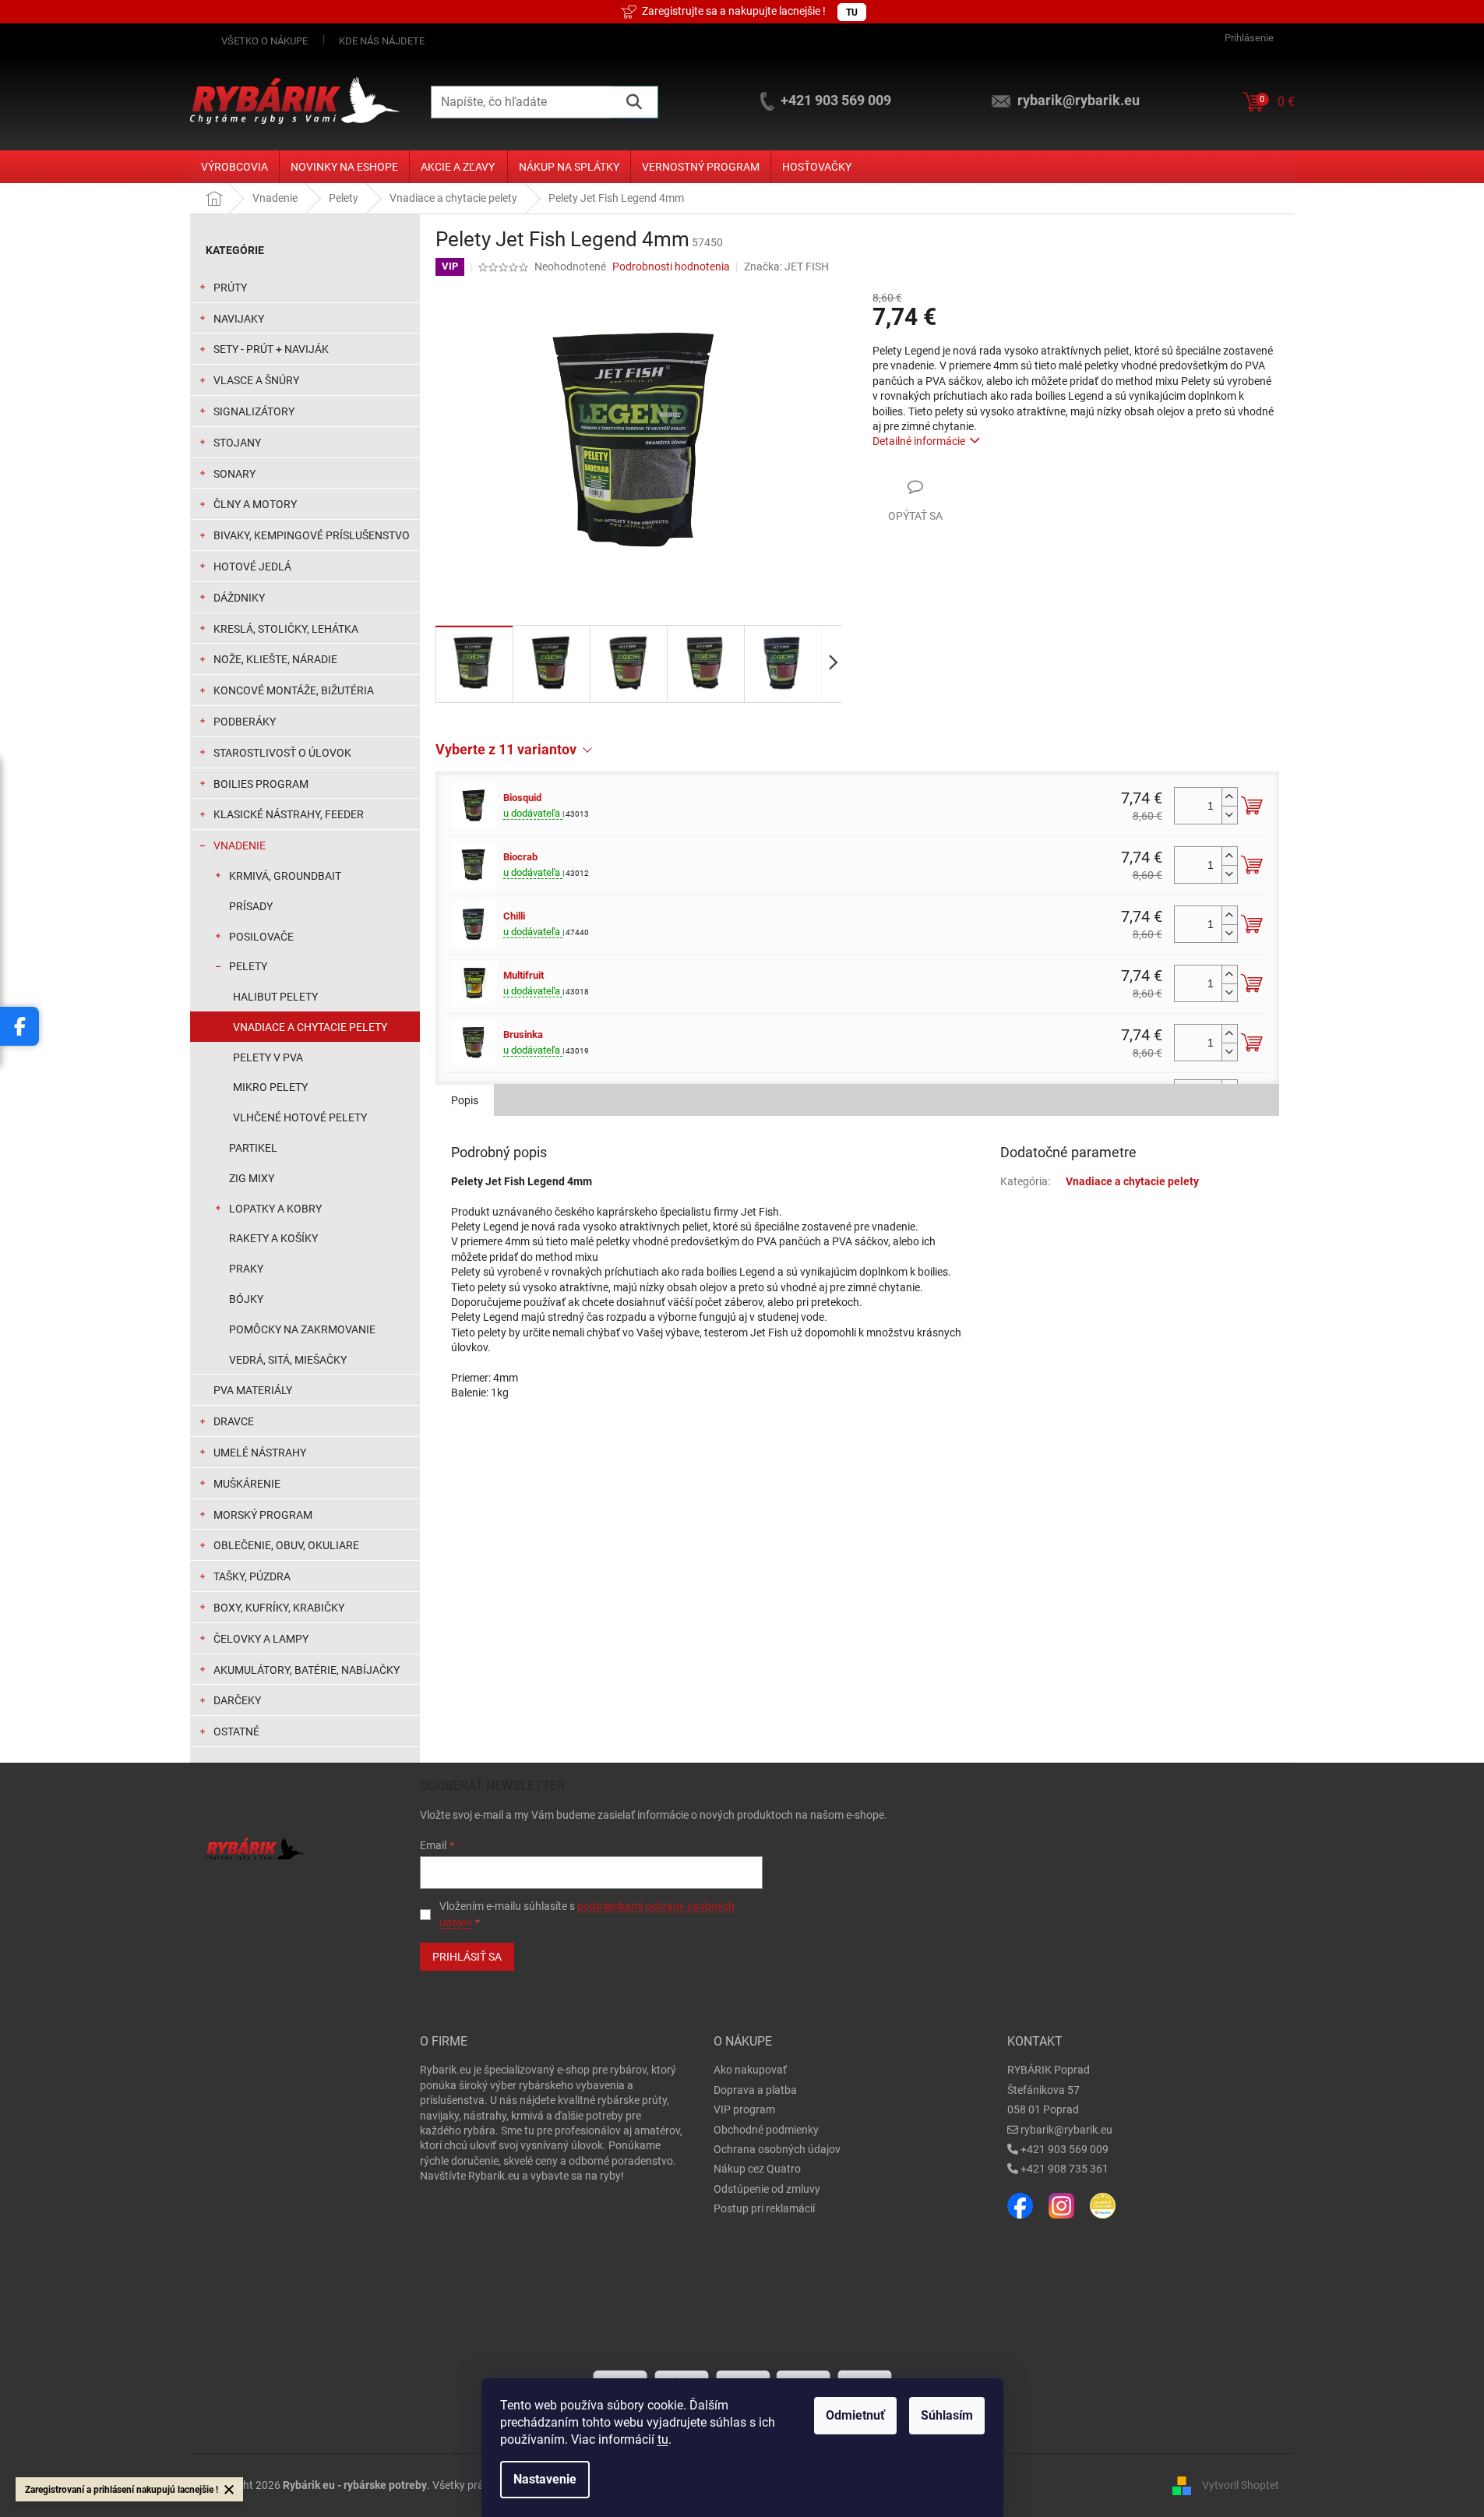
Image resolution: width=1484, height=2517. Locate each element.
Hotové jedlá (252, 567)
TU (852, 12)
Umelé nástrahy (260, 1453)
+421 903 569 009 (1065, 2149)
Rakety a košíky (273, 1238)
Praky (246, 1269)
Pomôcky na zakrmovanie (302, 1329)
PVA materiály (253, 1390)
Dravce (234, 1421)
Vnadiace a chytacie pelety (310, 1027)
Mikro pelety (270, 1087)
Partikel (253, 1148)
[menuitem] (234, 167)
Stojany (237, 443)
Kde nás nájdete (382, 41)
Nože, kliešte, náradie (275, 659)
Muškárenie (247, 1484)
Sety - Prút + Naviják (271, 349)
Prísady (251, 906)
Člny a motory (255, 504)
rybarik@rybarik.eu (1066, 2130)
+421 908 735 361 (1065, 2169)
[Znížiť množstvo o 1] (1229, 815)
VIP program (744, 2109)
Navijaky (239, 319)
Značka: (786, 267)
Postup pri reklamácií (764, 2208)
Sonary (234, 474)
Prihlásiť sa (467, 1957)
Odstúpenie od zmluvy (767, 2189)
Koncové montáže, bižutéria (294, 690)
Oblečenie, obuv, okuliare (286, 1545)
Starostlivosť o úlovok (282, 753)
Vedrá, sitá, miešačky (288, 1360)
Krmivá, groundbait (285, 876)
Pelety (248, 966)
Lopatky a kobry (275, 1209)
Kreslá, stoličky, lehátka (286, 629)
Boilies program (261, 784)
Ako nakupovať (750, 2070)
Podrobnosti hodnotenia (671, 267)
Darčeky (237, 1700)
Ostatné (236, 1732)
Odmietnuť (855, 2415)
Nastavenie (545, 2479)
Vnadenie (240, 845)
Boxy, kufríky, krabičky (279, 1608)
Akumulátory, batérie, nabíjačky (307, 1670)
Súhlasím (947, 2415)
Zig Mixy (252, 1178)
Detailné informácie (919, 441)
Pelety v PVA (268, 1057)
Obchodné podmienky (766, 2130)
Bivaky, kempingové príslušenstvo (312, 535)
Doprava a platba (755, 2090)
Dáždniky (239, 598)
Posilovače (261, 937)
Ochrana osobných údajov (777, 2149)
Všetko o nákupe (264, 41)
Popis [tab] (465, 1100)
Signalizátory (254, 411)
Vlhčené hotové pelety (300, 1117)
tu (663, 2439)
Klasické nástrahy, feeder (289, 814)
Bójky (246, 1299)
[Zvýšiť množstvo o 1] (1229, 797)
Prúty (230, 288)
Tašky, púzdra (252, 1576)
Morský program (263, 1515)
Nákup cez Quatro (757, 2169)
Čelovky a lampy (261, 1639)
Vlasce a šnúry (256, 380)
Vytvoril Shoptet (1241, 2485)
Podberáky (245, 722)
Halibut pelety (275, 997)
